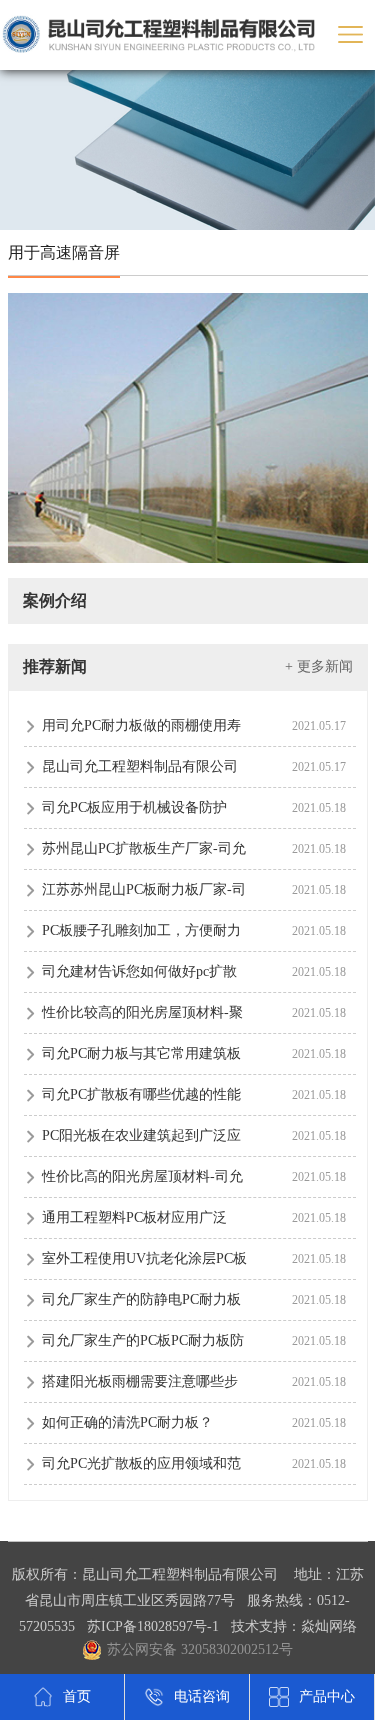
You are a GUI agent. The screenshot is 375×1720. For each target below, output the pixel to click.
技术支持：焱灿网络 (294, 1626)
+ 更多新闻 (319, 666)
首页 (77, 1696)
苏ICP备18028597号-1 (153, 1626)
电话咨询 (202, 1696)
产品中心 (327, 1696)
